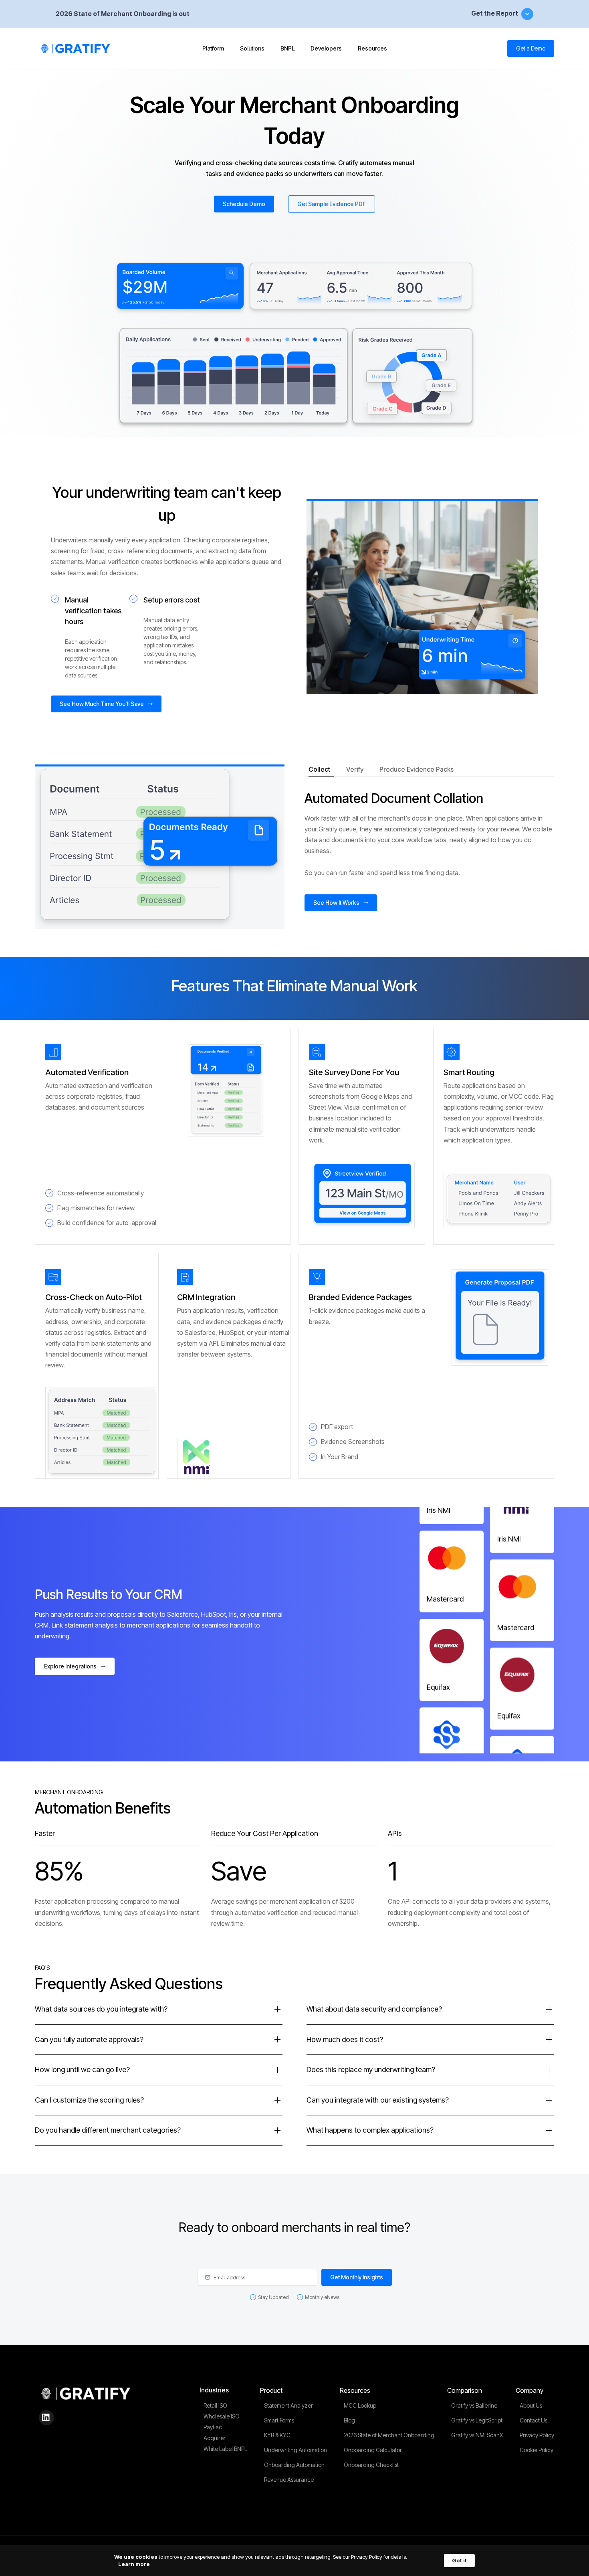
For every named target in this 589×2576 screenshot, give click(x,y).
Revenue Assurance (289, 2480)
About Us (531, 2405)
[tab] (321, 770)
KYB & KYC (277, 2435)
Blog (349, 2420)
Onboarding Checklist (371, 2465)
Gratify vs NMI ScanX (477, 2435)
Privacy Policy (537, 2435)
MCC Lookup (360, 2405)
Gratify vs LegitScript (477, 2420)
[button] (213, 49)
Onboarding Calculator (373, 2450)
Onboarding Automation (294, 2465)
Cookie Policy (537, 2450)
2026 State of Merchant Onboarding (389, 2435)
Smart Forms (279, 2420)
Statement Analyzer (288, 2405)
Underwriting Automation (296, 2450)
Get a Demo (531, 48)
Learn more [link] (134, 2564)
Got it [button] (459, 2560)
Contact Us (534, 2420)
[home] (77, 49)
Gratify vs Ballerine (474, 2405)
